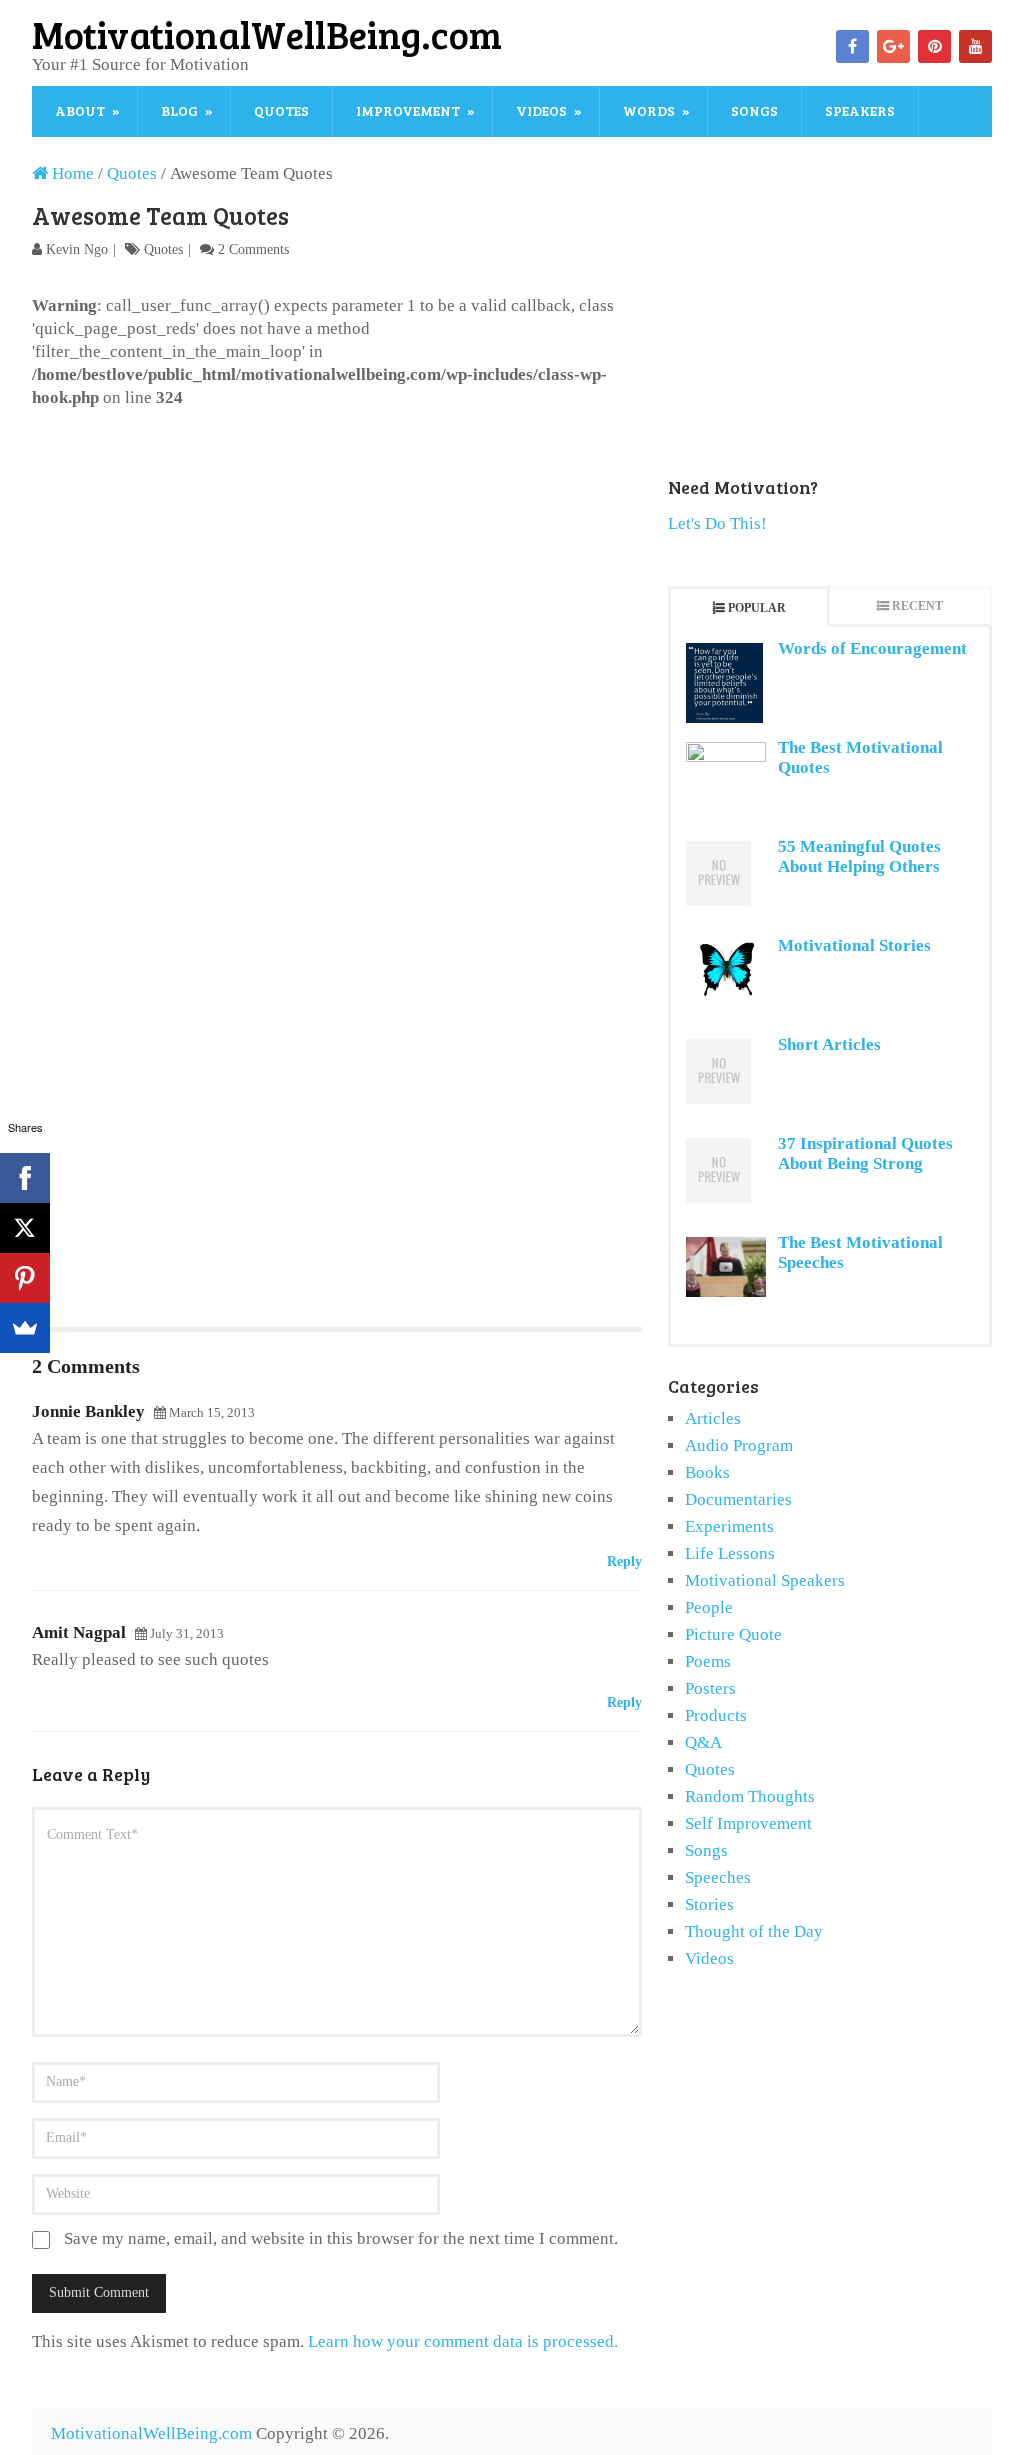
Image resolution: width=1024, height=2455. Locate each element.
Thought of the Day (754, 1931)
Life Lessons (730, 1553)
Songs (754, 110)
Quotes (281, 110)
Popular (757, 608)
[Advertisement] (337, 559)
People (709, 1607)
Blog (179, 110)
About (80, 110)
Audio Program (739, 1445)
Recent (917, 606)
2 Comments (253, 249)
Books (707, 1472)
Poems (708, 1661)
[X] (25, 1228)
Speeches (718, 1877)
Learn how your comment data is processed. (463, 2341)
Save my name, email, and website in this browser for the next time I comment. (341, 2238)
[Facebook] (852, 46)
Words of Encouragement (872, 648)
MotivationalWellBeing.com (267, 34)
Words (649, 110)
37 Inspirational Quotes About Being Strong (865, 1153)
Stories (709, 1904)
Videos (541, 110)
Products (716, 1715)
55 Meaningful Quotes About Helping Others (859, 856)
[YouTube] (975, 46)
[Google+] (893, 46)
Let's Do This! (717, 523)
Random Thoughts (750, 1796)
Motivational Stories (854, 945)
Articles (713, 1418)
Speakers (860, 110)
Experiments (729, 1526)
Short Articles (829, 1044)
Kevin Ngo (77, 249)
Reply (624, 1561)
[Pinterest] (934, 46)
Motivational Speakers (765, 1580)
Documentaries (738, 1499)
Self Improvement (748, 1823)
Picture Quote (733, 1634)
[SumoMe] (25, 1328)
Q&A (703, 1742)
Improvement (408, 110)
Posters (710, 1688)
